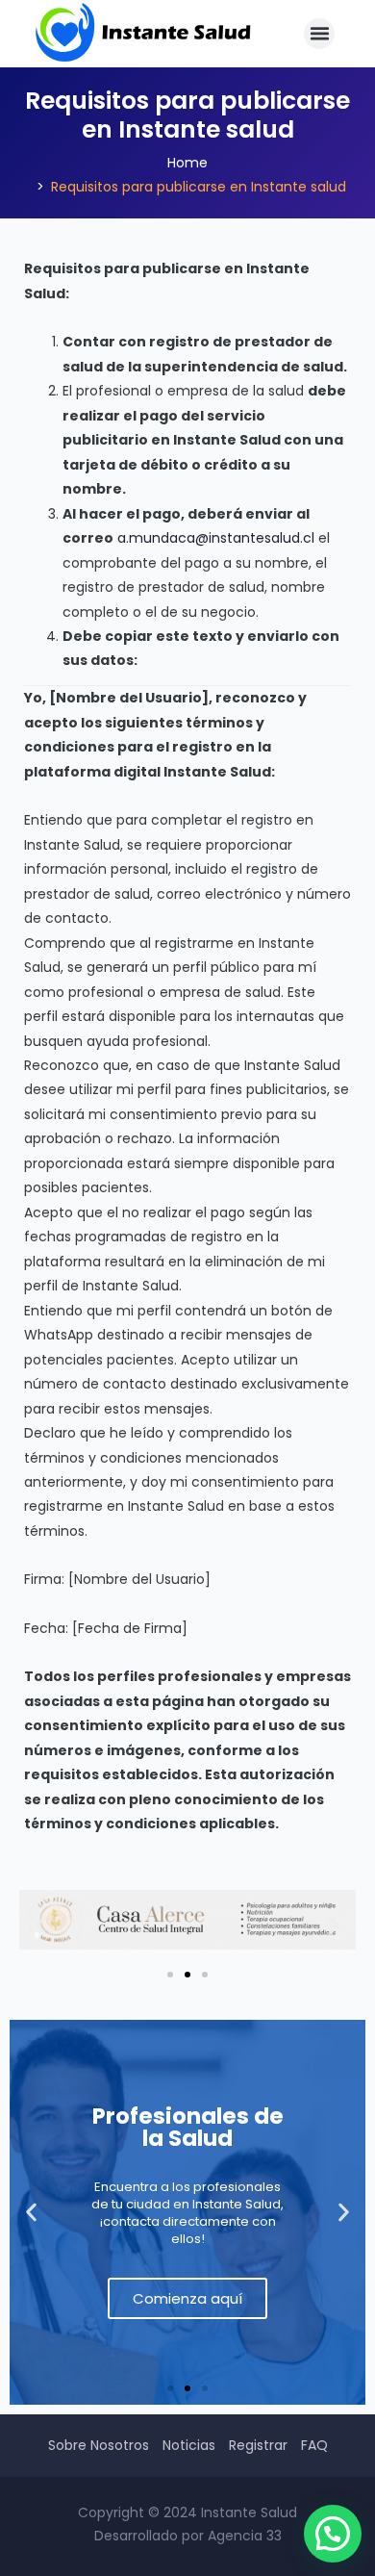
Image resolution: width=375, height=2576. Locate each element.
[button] (319, 34)
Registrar (258, 2445)
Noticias (189, 2445)
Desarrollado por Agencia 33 (188, 2536)
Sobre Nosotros (99, 2445)
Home (187, 163)
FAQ (314, 2445)
